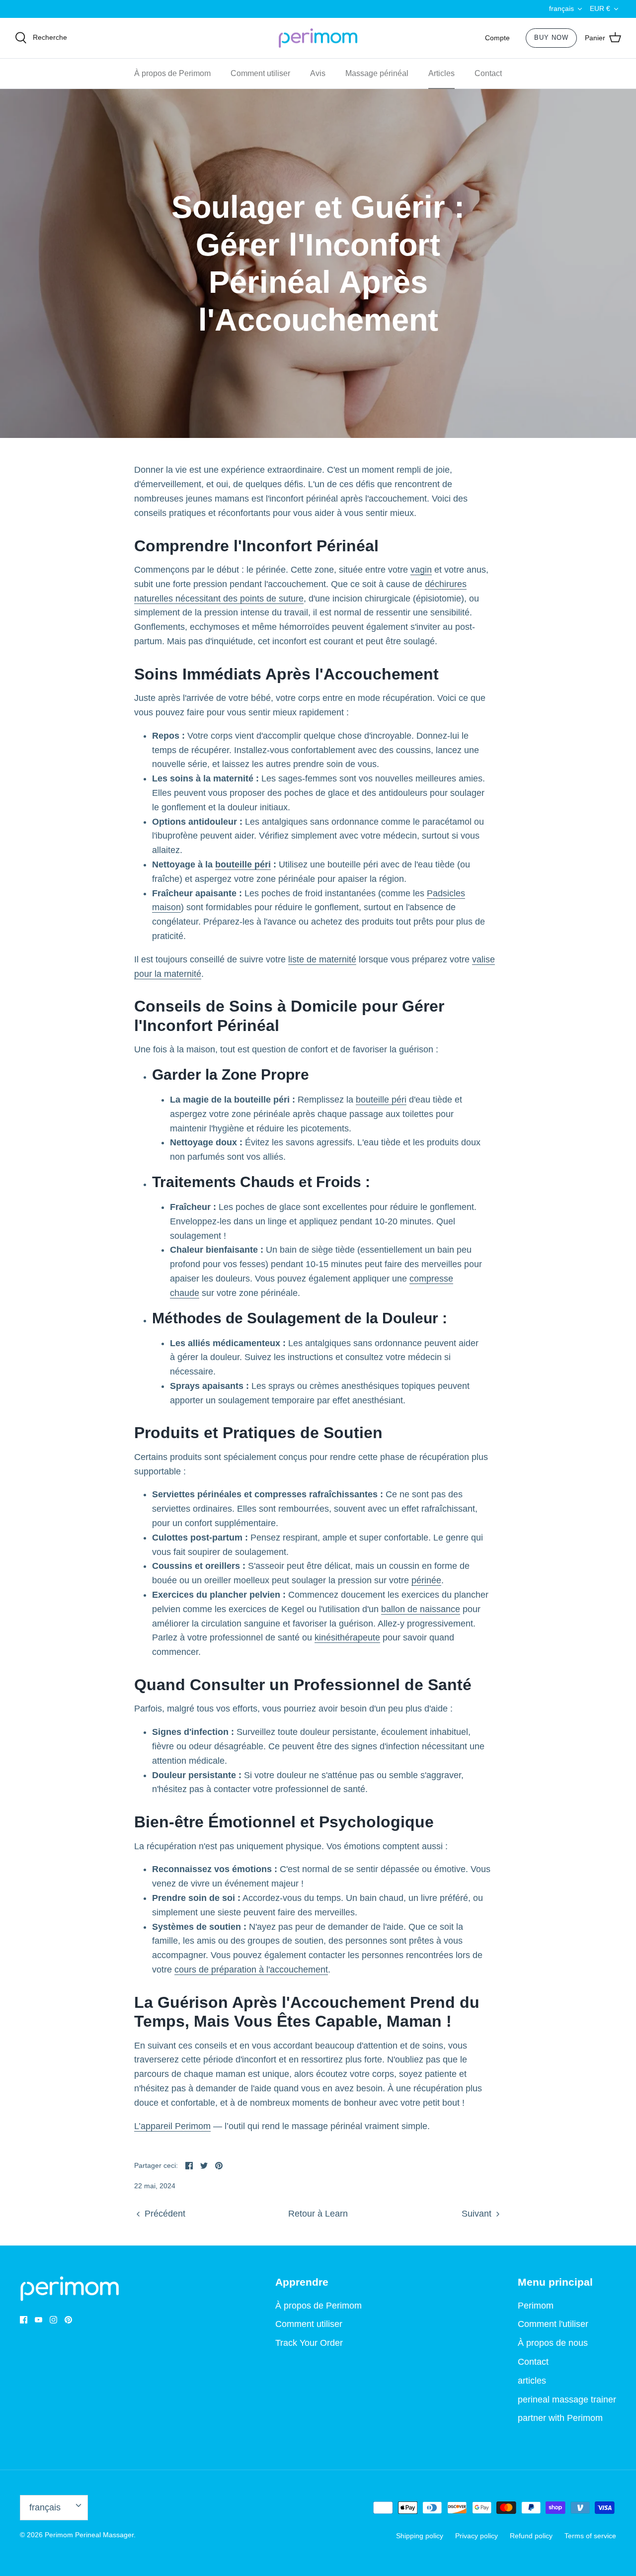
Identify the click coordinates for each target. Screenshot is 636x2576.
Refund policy (531, 2536)
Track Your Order (309, 2343)
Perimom (536, 2306)
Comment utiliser (260, 73)
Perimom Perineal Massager (89, 2535)
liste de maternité (322, 959)
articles (532, 2381)
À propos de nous (553, 2343)
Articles (441, 73)
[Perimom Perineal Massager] (318, 38)
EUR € (600, 8)
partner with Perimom (560, 2418)
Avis (318, 73)
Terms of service (590, 2536)
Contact (488, 73)
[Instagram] (53, 2320)
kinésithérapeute (347, 1637)
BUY (551, 38)
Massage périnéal (377, 73)
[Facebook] (24, 2320)
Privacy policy (477, 2536)
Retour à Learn (318, 2214)
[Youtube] (39, 2320)
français (561, 8)
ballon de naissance (421, 1609)
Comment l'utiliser (553, 2324)
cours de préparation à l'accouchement (251, 1970)
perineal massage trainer (567, 2400)
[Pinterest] (68, 2320)
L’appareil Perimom (172, 2126)
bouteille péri (243, 864)
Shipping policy (420, 2536)
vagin (421, 570)
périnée (426, 1580)
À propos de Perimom (172, 73)
